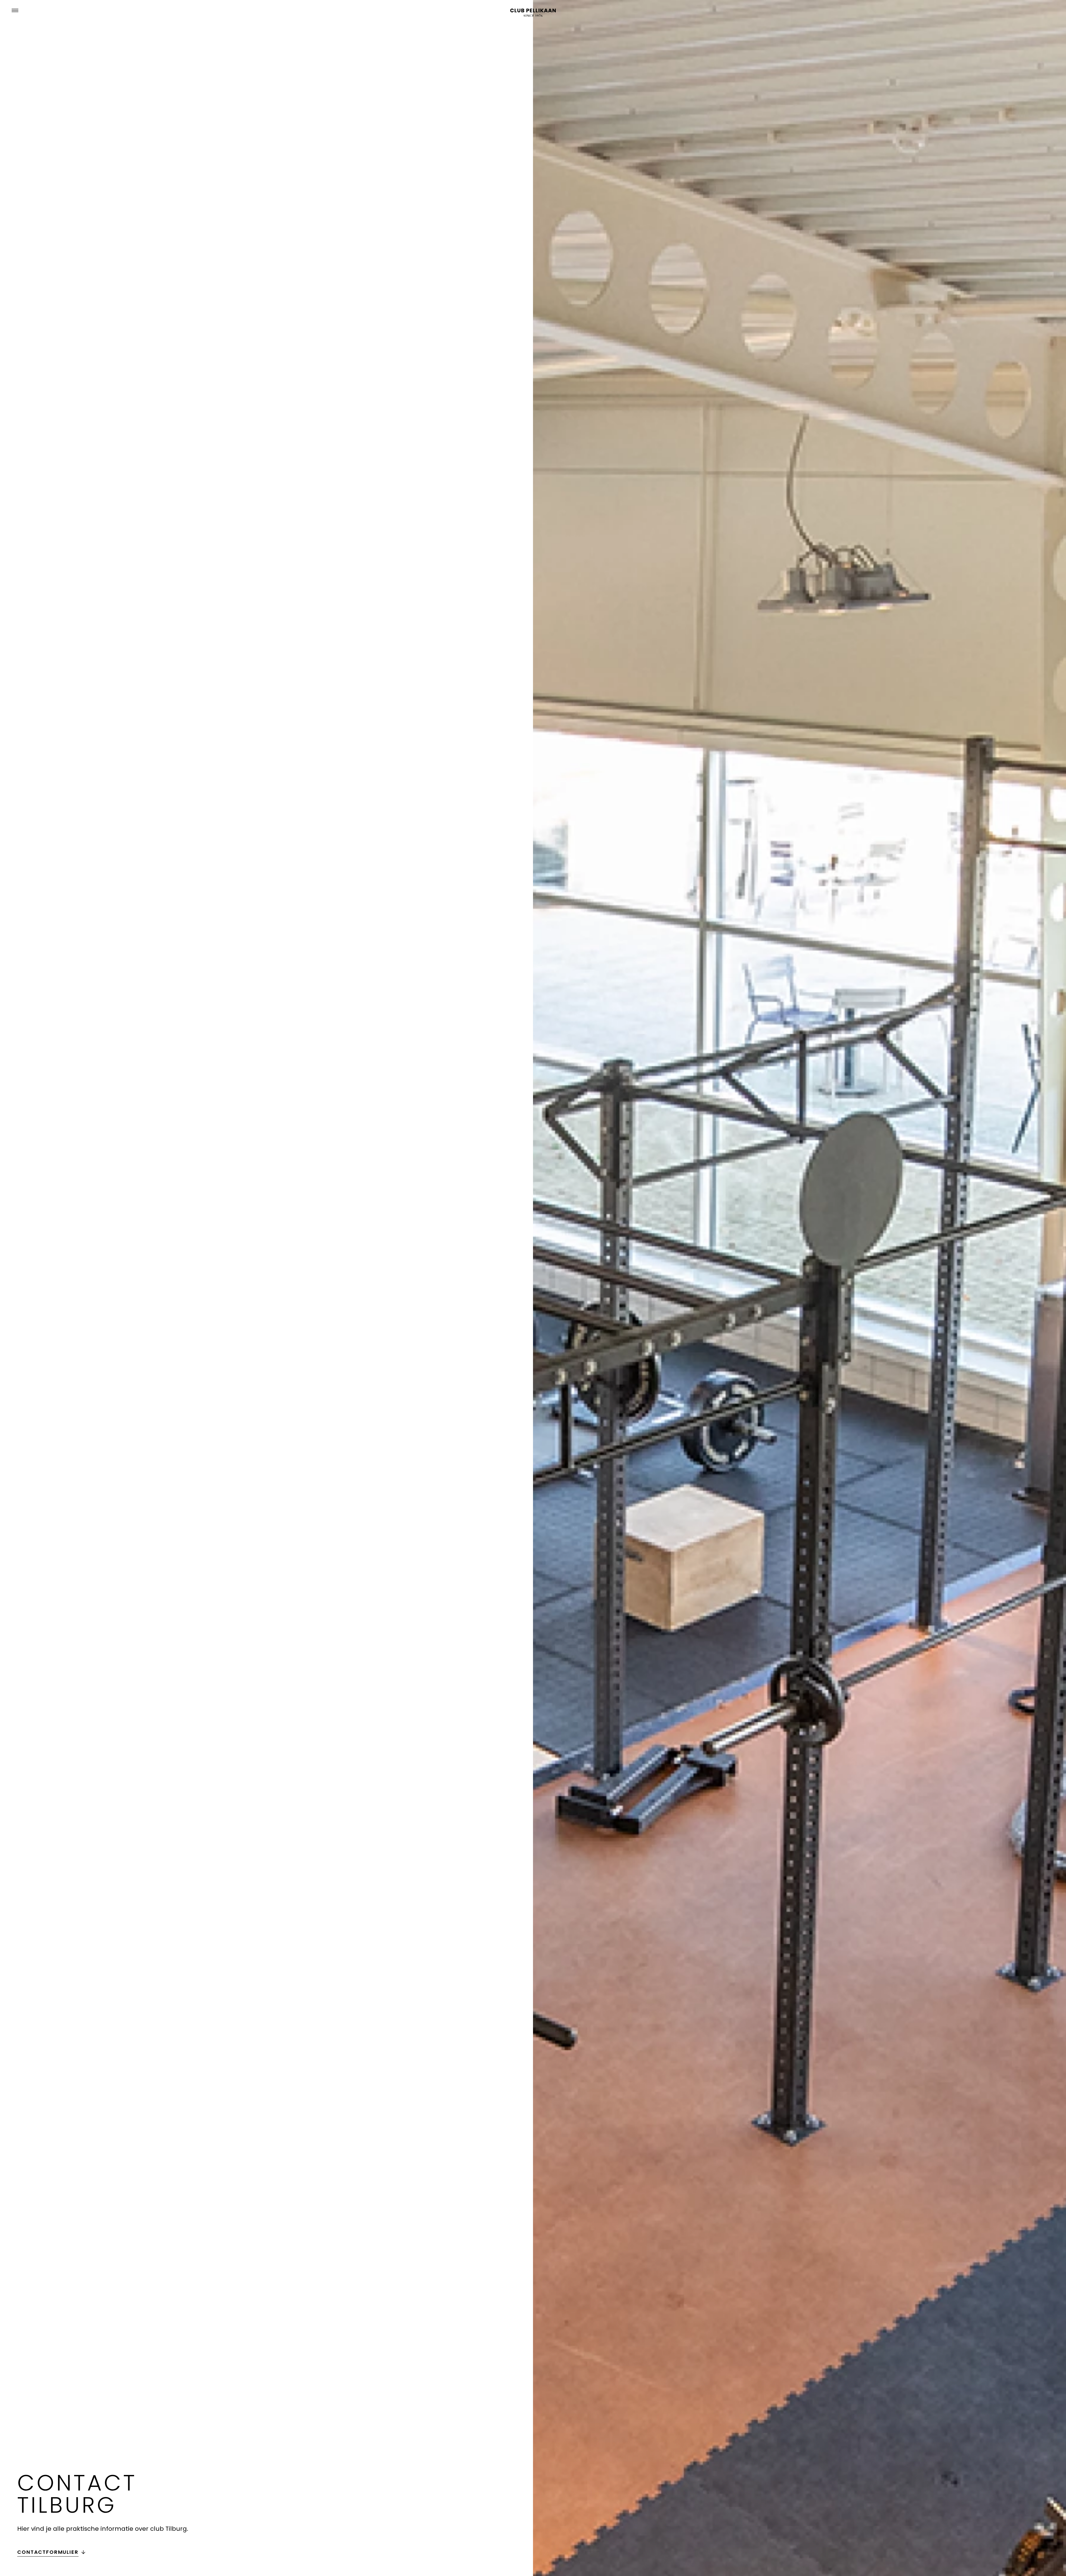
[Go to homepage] (533, 13)
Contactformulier (48, 2552)
